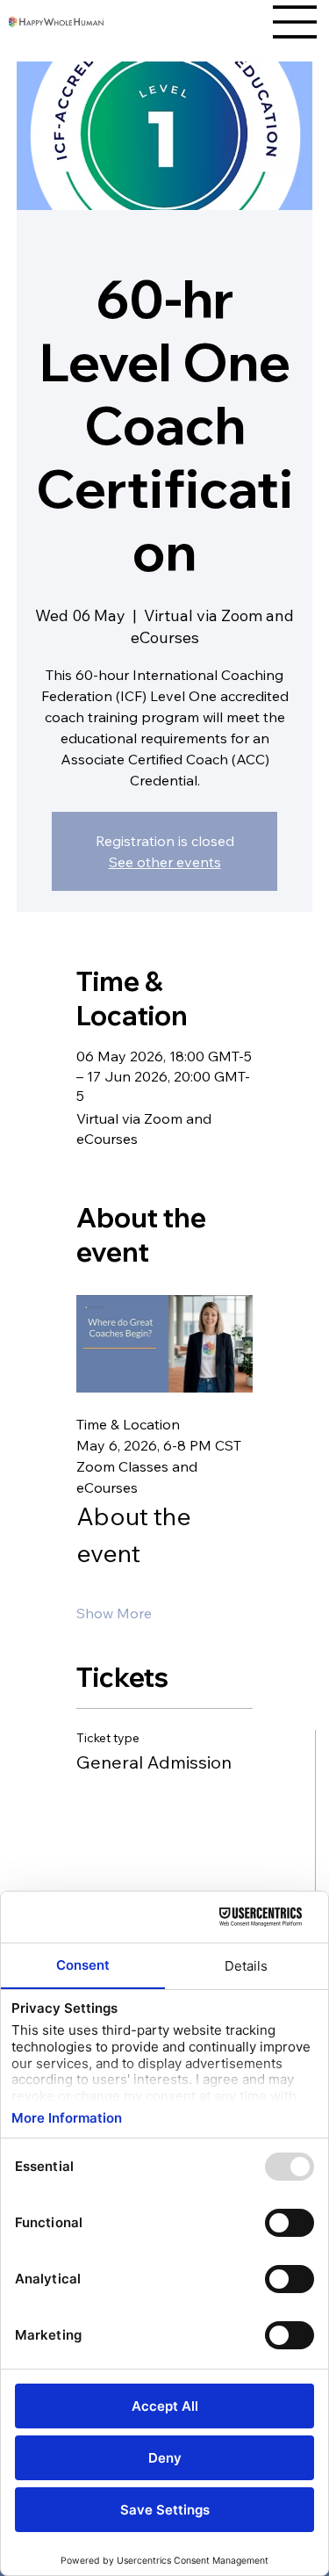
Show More (114, 1613)
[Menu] (296, 22)
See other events (165, 862)
